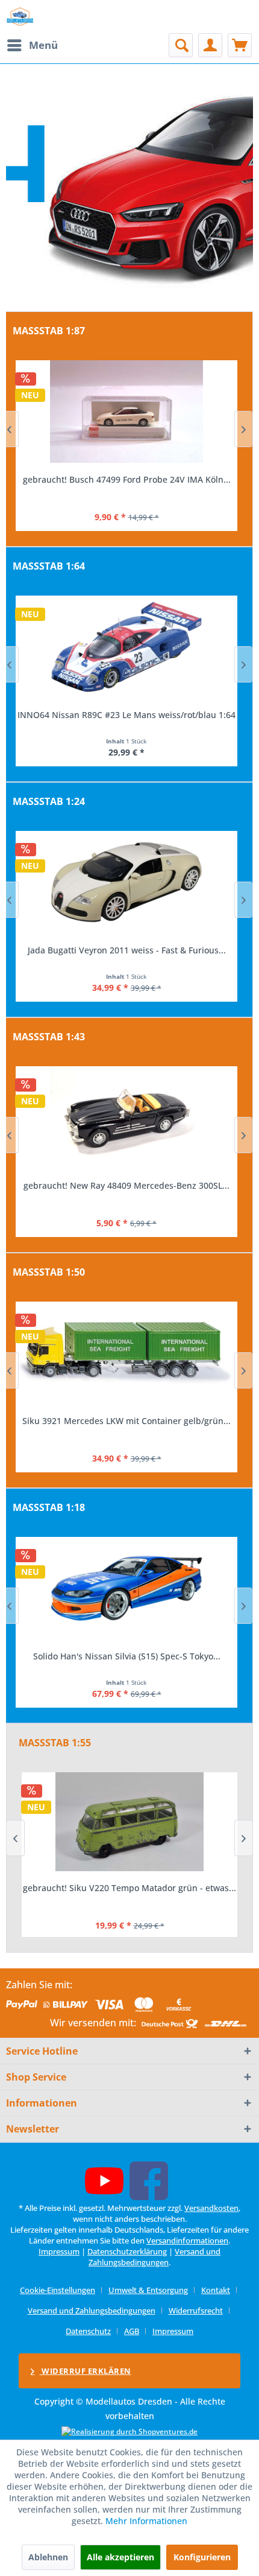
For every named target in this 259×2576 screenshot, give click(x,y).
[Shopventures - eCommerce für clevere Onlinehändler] (129, 2431)
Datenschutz (88, 2331)
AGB (132, 2331)
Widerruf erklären (86, 2371)
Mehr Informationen (146, 2521)
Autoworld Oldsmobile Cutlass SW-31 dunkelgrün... (126, 1656)
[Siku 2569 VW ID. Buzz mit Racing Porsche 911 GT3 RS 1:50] (126, 1353)
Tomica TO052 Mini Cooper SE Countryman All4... (127, 715)
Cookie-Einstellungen (58, 2290)
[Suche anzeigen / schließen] (181, 45)
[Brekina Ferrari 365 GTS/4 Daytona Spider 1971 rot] (126, 412)
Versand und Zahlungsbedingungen (154, 2257)
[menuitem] (32, 45)
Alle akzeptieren (120, 2557)
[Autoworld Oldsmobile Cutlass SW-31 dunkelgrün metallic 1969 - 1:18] (126, 1588)
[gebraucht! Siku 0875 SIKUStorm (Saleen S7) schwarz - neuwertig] (129, 1822)
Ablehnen (48, 2557)
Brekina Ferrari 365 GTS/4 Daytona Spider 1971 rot (126, 479)
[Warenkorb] (240, 45)
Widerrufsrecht (196, 2310)
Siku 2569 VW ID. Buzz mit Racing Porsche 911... (126, 1421)
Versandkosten (211, 2208)
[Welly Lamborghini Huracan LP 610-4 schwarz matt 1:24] (126, 882)
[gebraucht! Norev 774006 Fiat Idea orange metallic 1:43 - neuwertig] (126, 1118)
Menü (43, 45)
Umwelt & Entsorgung (148, 2290)
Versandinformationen (187, 2240)
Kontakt (216, 2290)
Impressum (59, 2251)
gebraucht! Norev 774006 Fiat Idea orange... (127, 1185)
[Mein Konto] (210, 45)
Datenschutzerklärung (127, 2251)
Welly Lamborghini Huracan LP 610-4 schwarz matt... (127, 950)
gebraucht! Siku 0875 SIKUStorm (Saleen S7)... (129, 1888)
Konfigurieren (202, 2557)
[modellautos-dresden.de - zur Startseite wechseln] (20, 17)
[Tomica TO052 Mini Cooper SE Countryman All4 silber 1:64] (126, 647)
